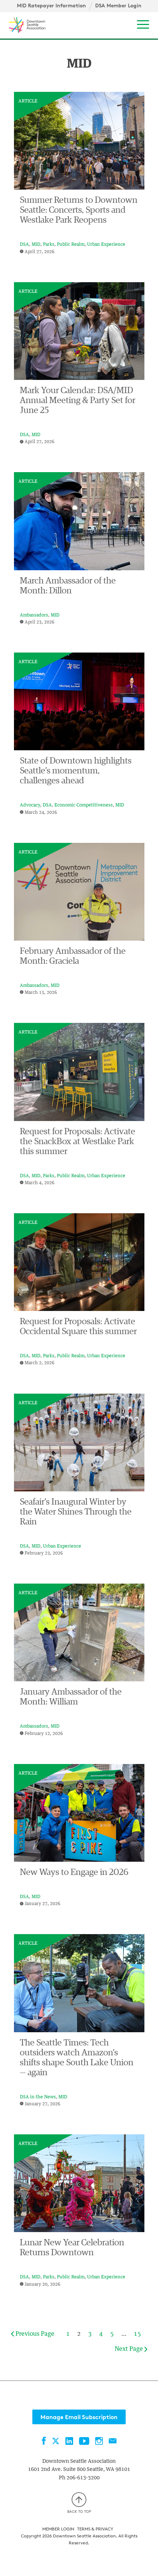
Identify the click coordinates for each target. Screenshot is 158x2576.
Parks (49, 245)
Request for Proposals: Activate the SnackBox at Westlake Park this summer (78, 1142)
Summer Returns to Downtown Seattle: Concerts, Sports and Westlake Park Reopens (79, 210)
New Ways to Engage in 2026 (74, 1872)
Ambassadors (34, 615)
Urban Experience (106, 245)
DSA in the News (38, 2097)
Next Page (130, 2349)
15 (137, 2334)
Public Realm (71, 245)
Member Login (58, 2529)
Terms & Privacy (95, 2529)
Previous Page (34, 2334)
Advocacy (30, 805)
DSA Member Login (118, 6)
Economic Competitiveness (84, 805)
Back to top (79, 2511)
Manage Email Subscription (79, 2417)
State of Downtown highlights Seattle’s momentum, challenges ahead (76, 771)
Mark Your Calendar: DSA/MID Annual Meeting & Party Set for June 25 (78, 400)
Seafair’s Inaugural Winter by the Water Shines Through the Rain (76, 1512)
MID (36, 245)
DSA (24, 245)
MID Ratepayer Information (51, 6)
